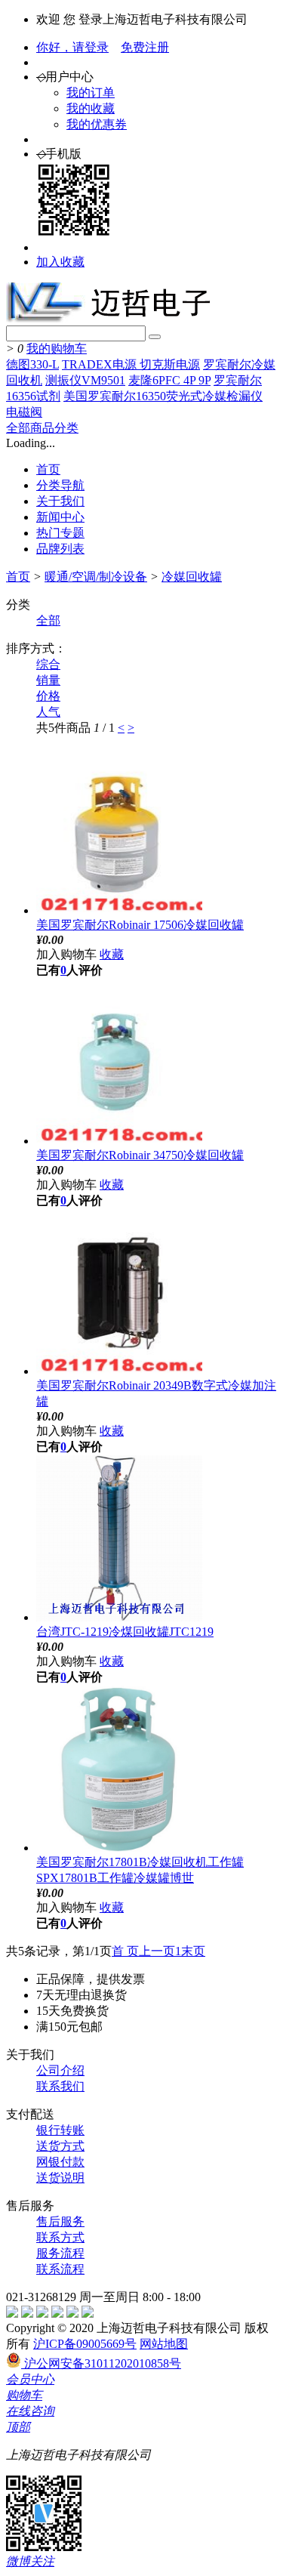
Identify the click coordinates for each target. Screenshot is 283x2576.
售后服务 (60, 2221)
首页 (48, 469)
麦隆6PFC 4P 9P (169, 380)
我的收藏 (91, 108)
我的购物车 (57, 349)
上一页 (157, 1951)
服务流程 (60, 2253)
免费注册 (145, 47)
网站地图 (164, 2344)
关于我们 (60, 501)
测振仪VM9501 (85, 380)
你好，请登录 (72, 47)
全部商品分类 (42, 428)
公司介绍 (60, 2070)
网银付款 (60, 2162)
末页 (193, 1951)
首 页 (125, 1951)
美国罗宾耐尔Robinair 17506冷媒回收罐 (140, 925)
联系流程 (60, 2269)
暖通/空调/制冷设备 (96, 577)
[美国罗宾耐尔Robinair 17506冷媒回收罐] (119, 910)
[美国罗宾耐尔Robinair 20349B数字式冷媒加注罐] (119, 1371)
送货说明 (60, 2178)
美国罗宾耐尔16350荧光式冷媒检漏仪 (163, 396)
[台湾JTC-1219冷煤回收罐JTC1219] (119, 1617)
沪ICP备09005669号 (85, 2344)
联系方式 (60, 2237)
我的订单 (91, 93)
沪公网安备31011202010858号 (101, 2363)
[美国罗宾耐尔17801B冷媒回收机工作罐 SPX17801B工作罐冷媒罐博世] (119, 1848)
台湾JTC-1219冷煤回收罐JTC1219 (125, 1632)
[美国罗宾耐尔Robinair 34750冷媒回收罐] (119, 1141)
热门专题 (60, 533)
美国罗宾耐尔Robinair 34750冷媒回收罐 (140, 1155)
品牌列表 (60, 549)
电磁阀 (24, 412)
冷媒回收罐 (192, 577)
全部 (48, 620)
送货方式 (60, 2146)
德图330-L (32, 364)
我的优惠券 (97, 124)
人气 (48, 712)
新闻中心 (60, 517)
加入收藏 (60, 262)
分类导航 (60, 485)
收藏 (112, 954)
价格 (48, 696)
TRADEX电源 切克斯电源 (131, 364)
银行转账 (60, 2130)
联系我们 (60, 2086)
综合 (48, 664)
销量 (48, 680)
